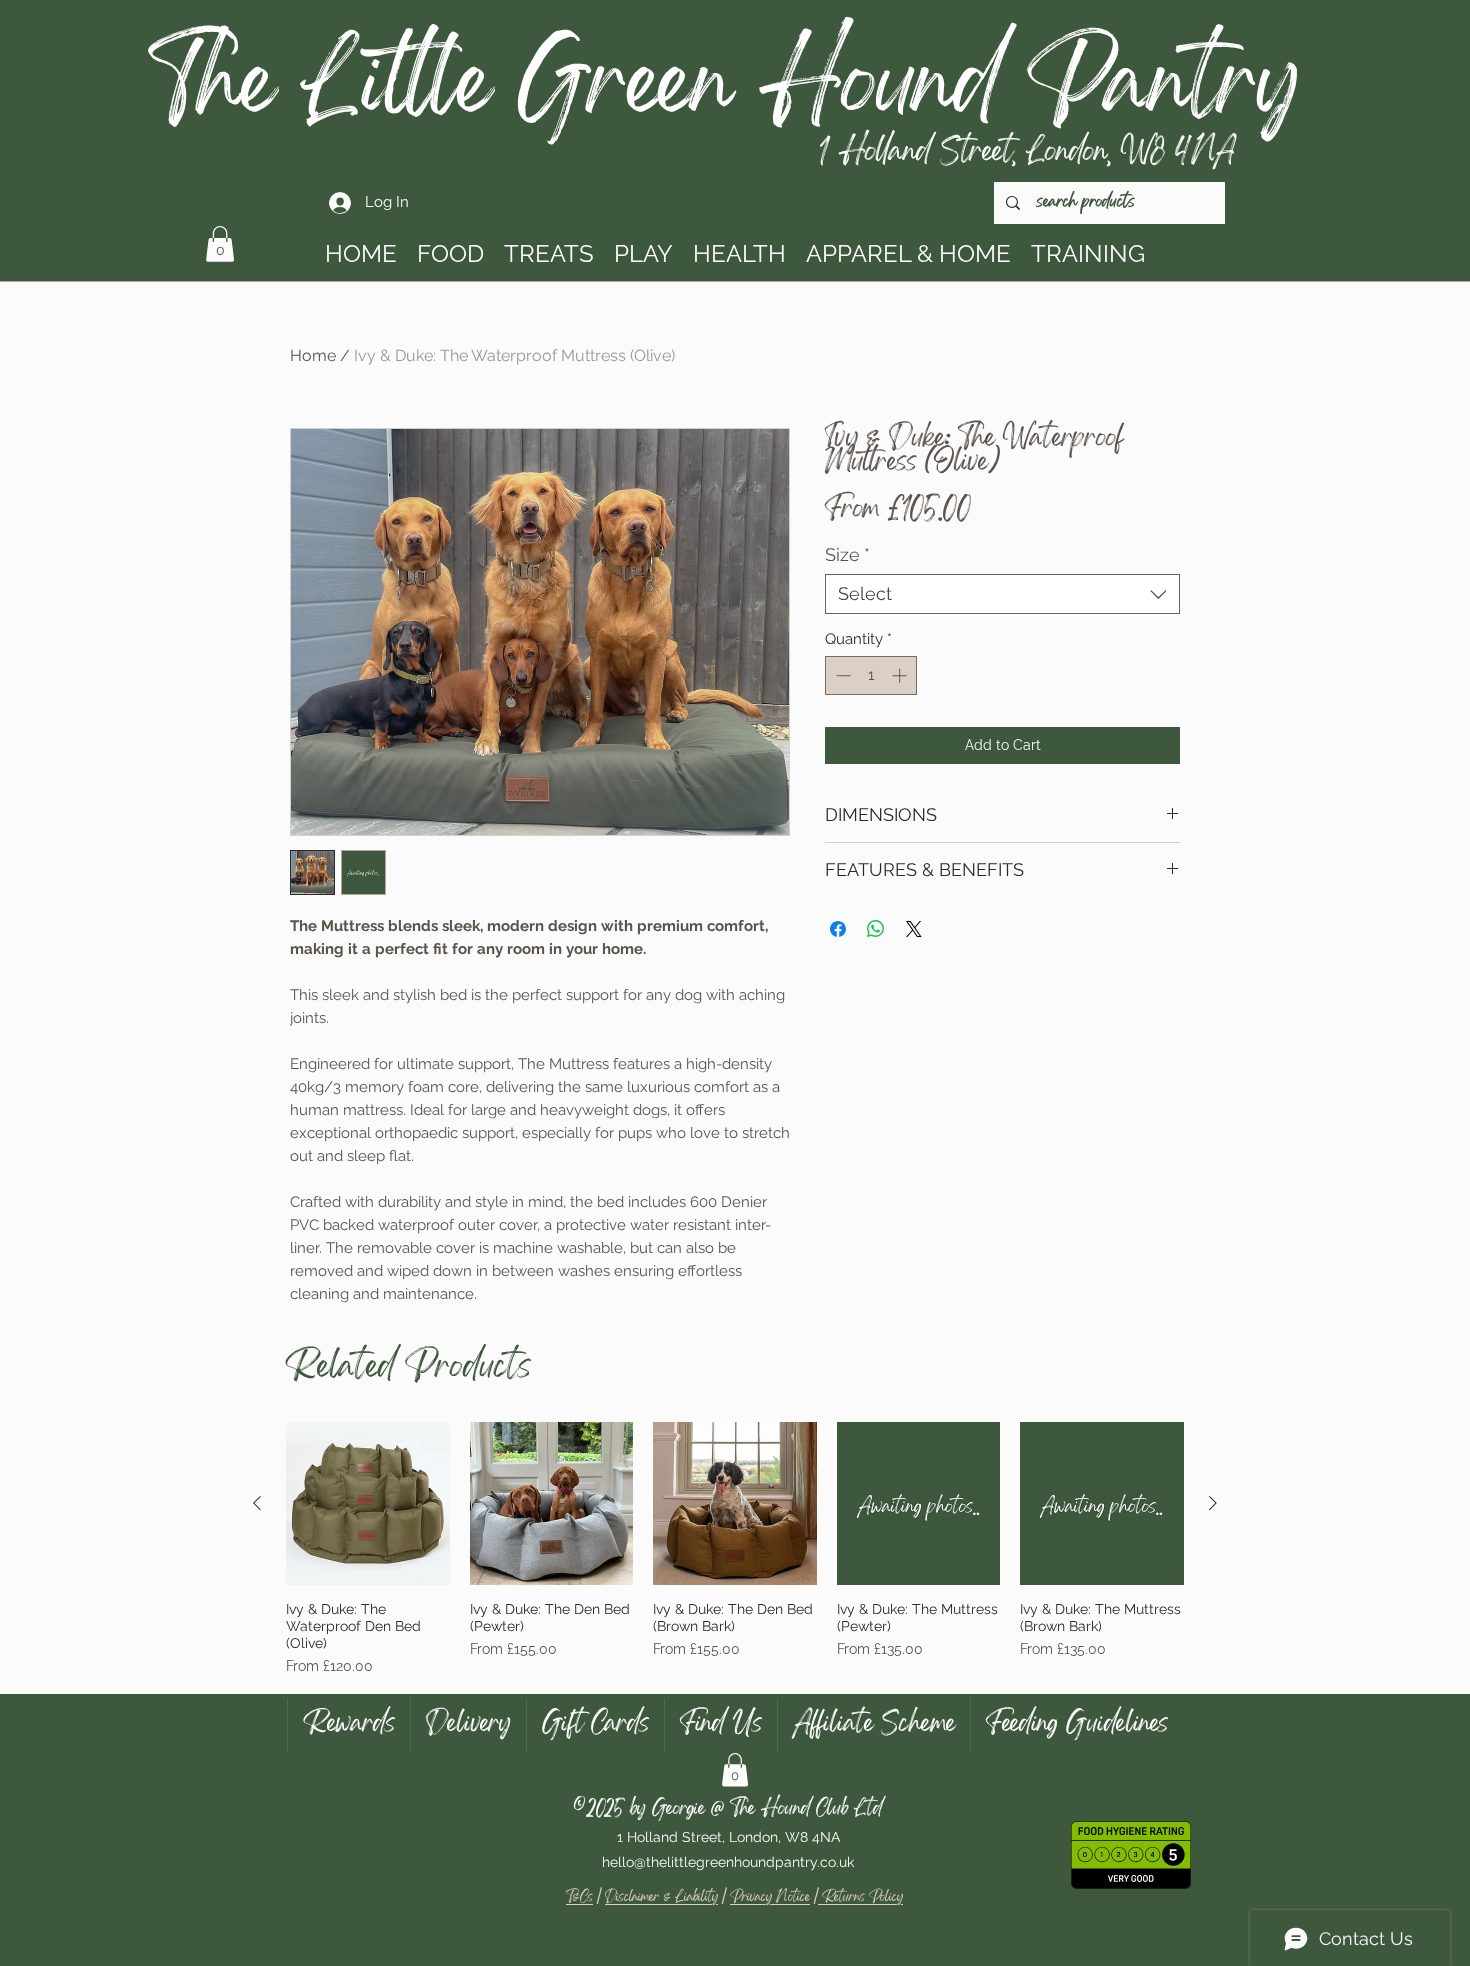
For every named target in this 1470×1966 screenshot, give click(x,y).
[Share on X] (914, 929)
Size (847, 554)
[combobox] (1002, 594)
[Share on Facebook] (838, 929)
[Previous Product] (257, 1503)
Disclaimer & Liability (661, 1898)
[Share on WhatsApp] (876, 929)
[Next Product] (1213, 1503)
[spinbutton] (871, 675)
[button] (220, 244)
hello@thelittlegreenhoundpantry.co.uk (728, 1862)
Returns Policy (860, 1898)
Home (313, 355)
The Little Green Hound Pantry (725, 92)
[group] (735, 1550)
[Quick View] (368, 1504)
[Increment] (901, 675)
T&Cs (579, 1898)
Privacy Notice (770, 1898)
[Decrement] (841, 675)
